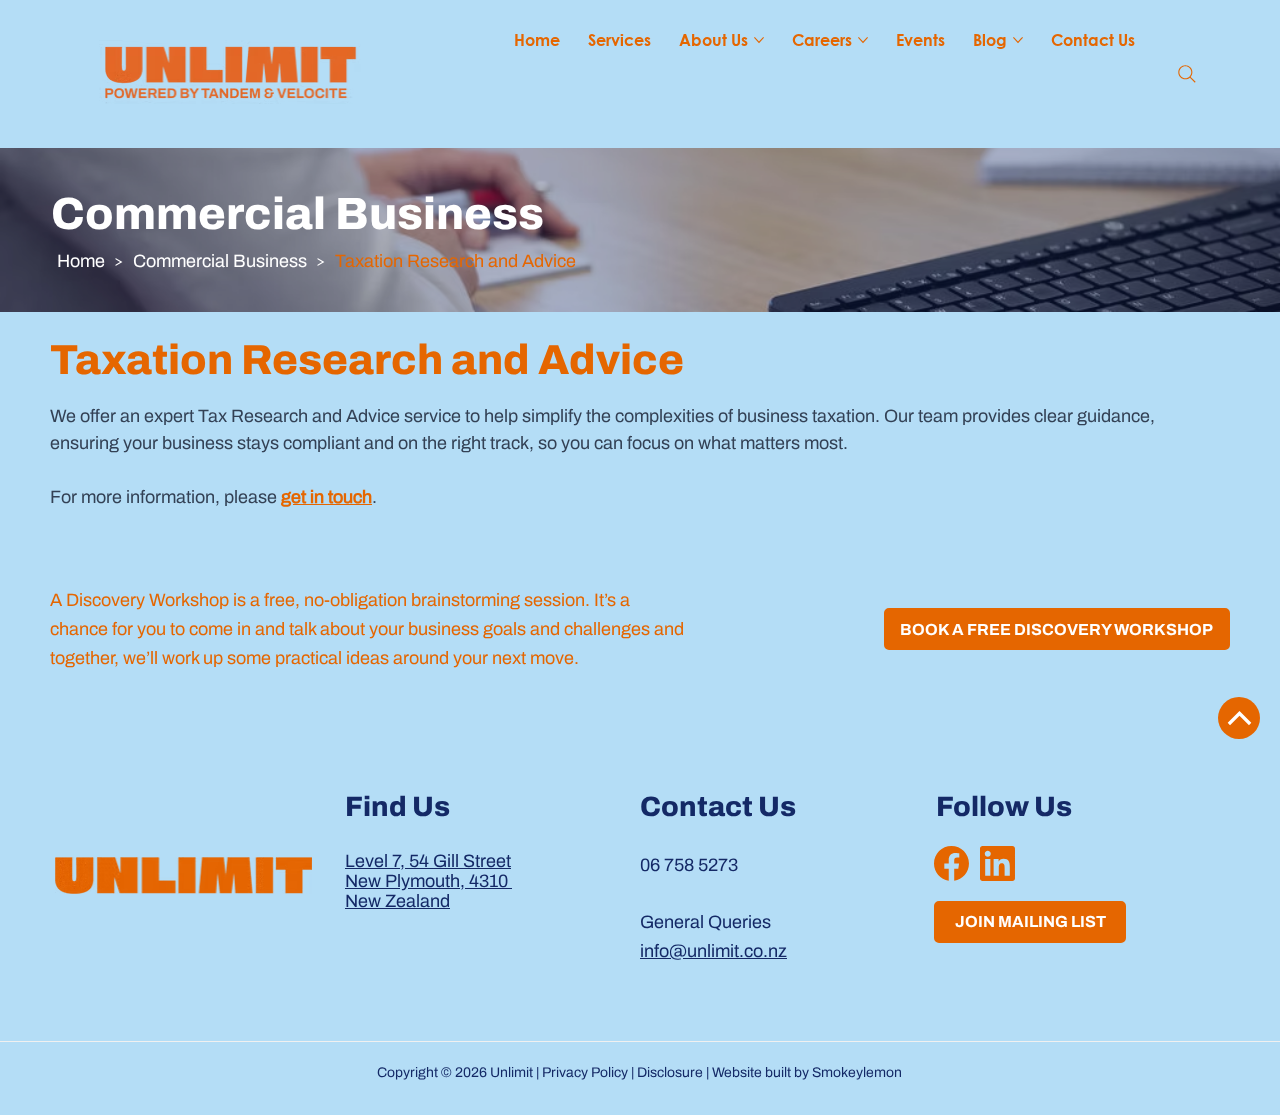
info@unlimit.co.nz (713, 951)
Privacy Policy (585, 1072)
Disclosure (670, 1072)
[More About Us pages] (759, 40)
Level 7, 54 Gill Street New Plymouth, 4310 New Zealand (428, 881)
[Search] (1187, 74)
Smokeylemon (857, 1072)
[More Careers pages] (863, 40)
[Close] (1239, 718)
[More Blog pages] (1018, 40)
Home (81, 261)
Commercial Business (220, 261)
